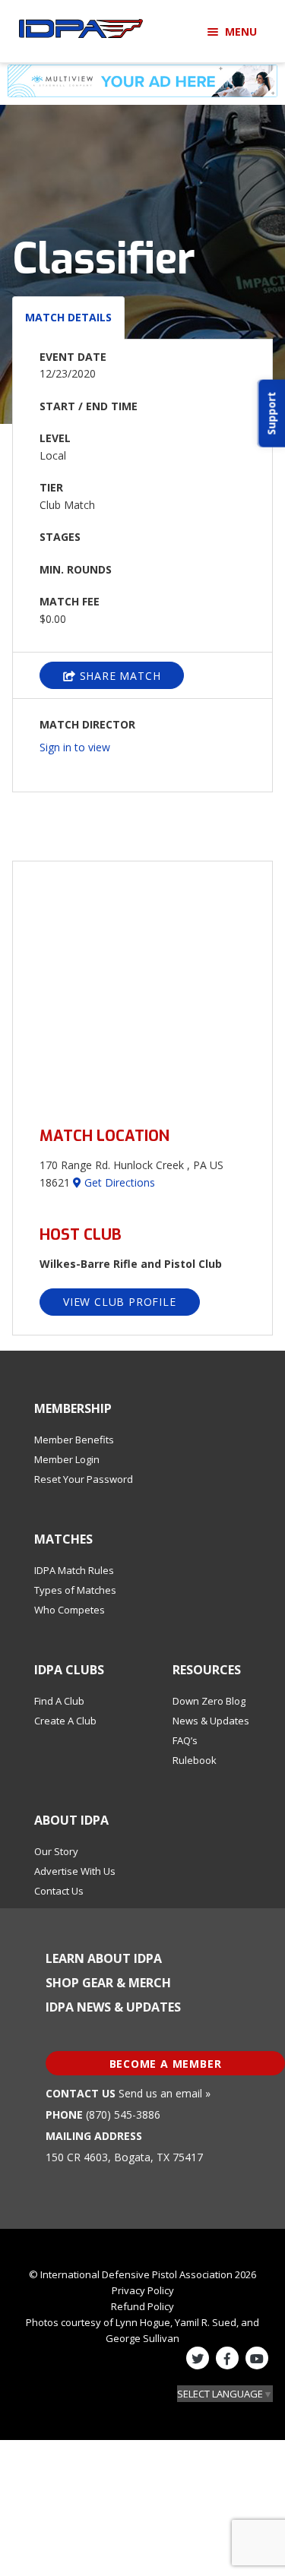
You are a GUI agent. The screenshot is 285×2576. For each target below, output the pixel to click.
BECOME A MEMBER (166, 2064)
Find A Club (59, 1701)
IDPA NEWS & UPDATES (113, 2007)
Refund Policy (142, 2306)
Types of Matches (75, 1590)
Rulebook (195, 1760)
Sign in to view (75, 747)
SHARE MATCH (119, 676)
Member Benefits (74, 1440)
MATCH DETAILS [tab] (68, 317)
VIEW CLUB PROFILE (120, 1302)
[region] (142, 985)
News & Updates (211, 1721)
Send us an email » (165, 2093)
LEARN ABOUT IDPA (104, 1958)
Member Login (67, 1459)
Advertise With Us (75, 1871)
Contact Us (59, 1891)
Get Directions (118, 1182)
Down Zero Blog (209, 1701)
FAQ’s (185, 1740)
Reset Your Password (84, 1479)
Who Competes (70, 1610)
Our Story (56, 1851)
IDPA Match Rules (74, 1570)
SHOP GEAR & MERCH (108, 1983)
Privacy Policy (143, 2290)
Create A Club (65, 1721)
